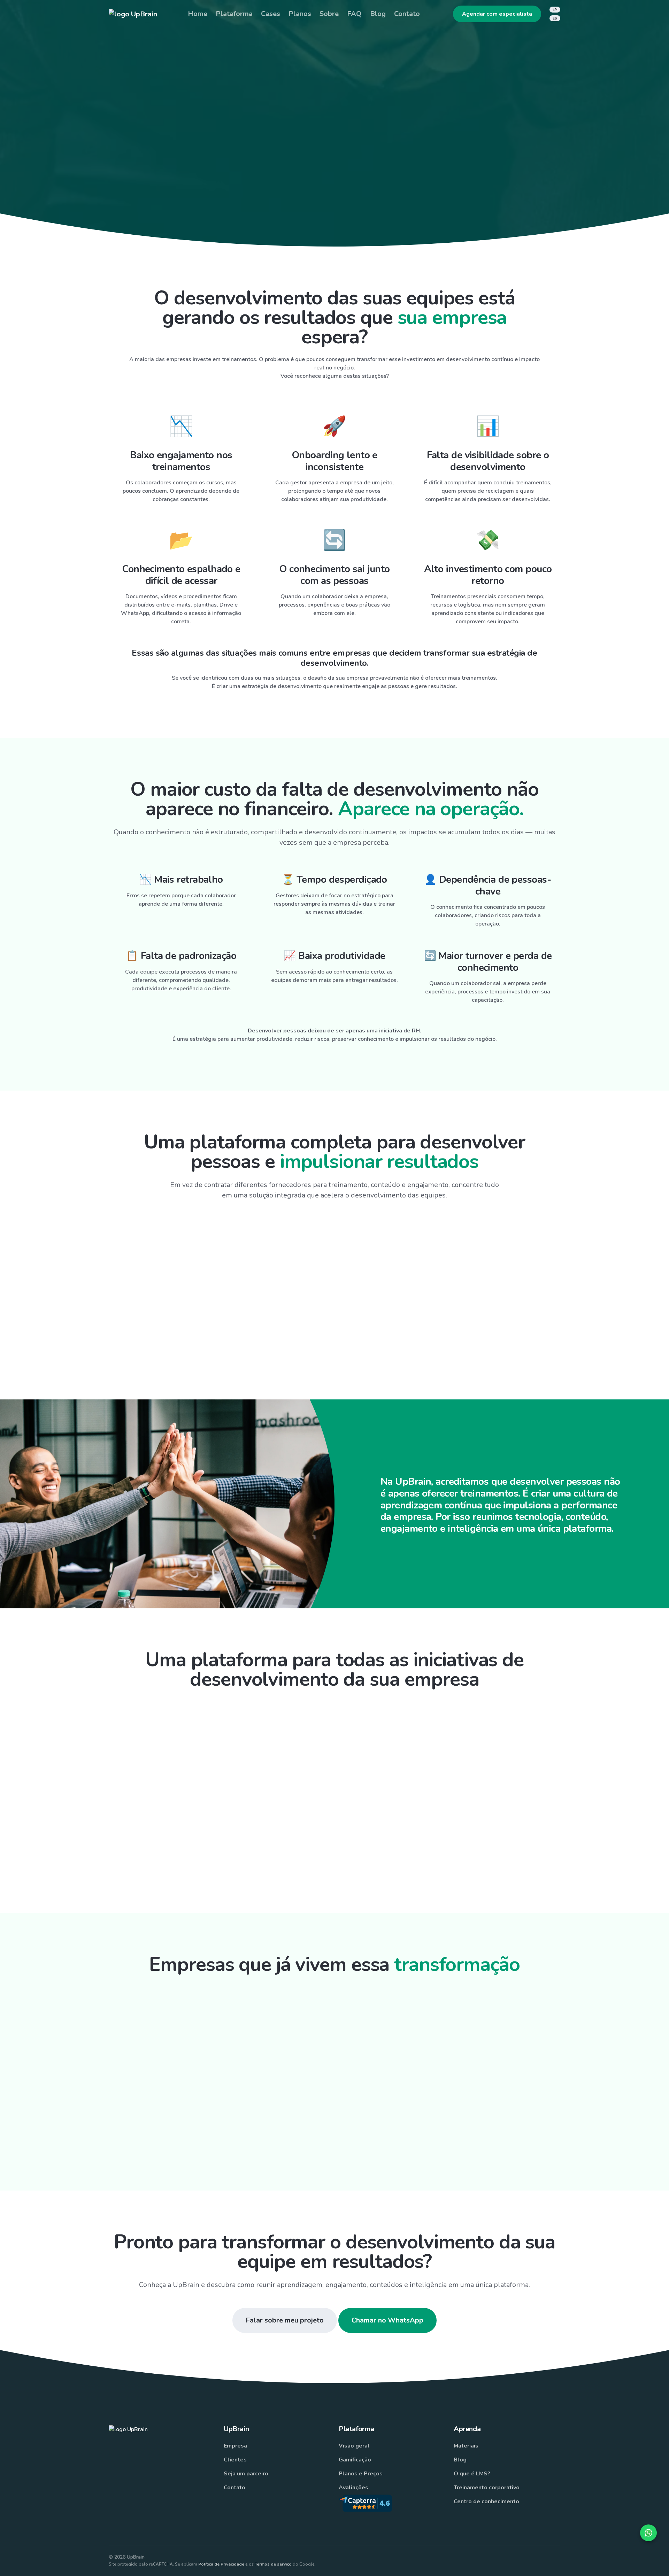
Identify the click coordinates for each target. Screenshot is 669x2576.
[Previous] (147, 2114)
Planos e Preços (361, 2474)
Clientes (235, 2460)
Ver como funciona (396, 210)
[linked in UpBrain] (530, 2560)
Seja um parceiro (246, 2474)
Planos (300, 14)
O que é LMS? (472, 2474)
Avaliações (353, 2488)
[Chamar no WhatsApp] (648, 2533)
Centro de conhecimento (486, 2501)
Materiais (466, 2446)
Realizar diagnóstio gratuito (289, 210)
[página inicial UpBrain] (133, 14)
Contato (407, 14)
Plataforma (234, 14)
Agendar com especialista (497, 14)
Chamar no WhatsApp (387, 2320)
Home (198, 14)
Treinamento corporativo (487, 2488)
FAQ (354, 14)
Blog (378, 14)
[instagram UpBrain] (466, 2560)
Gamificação (355, 2460)
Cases (271, 14)
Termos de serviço (273, 2564)
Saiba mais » (220, 1296)
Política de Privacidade (221, 2564)
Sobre (329, 14)
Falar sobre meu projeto (285, 2320)
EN (555, 9)
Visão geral (354, 2446)
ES (555, 18)
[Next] (522, 2114)
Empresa (235, 2446)
